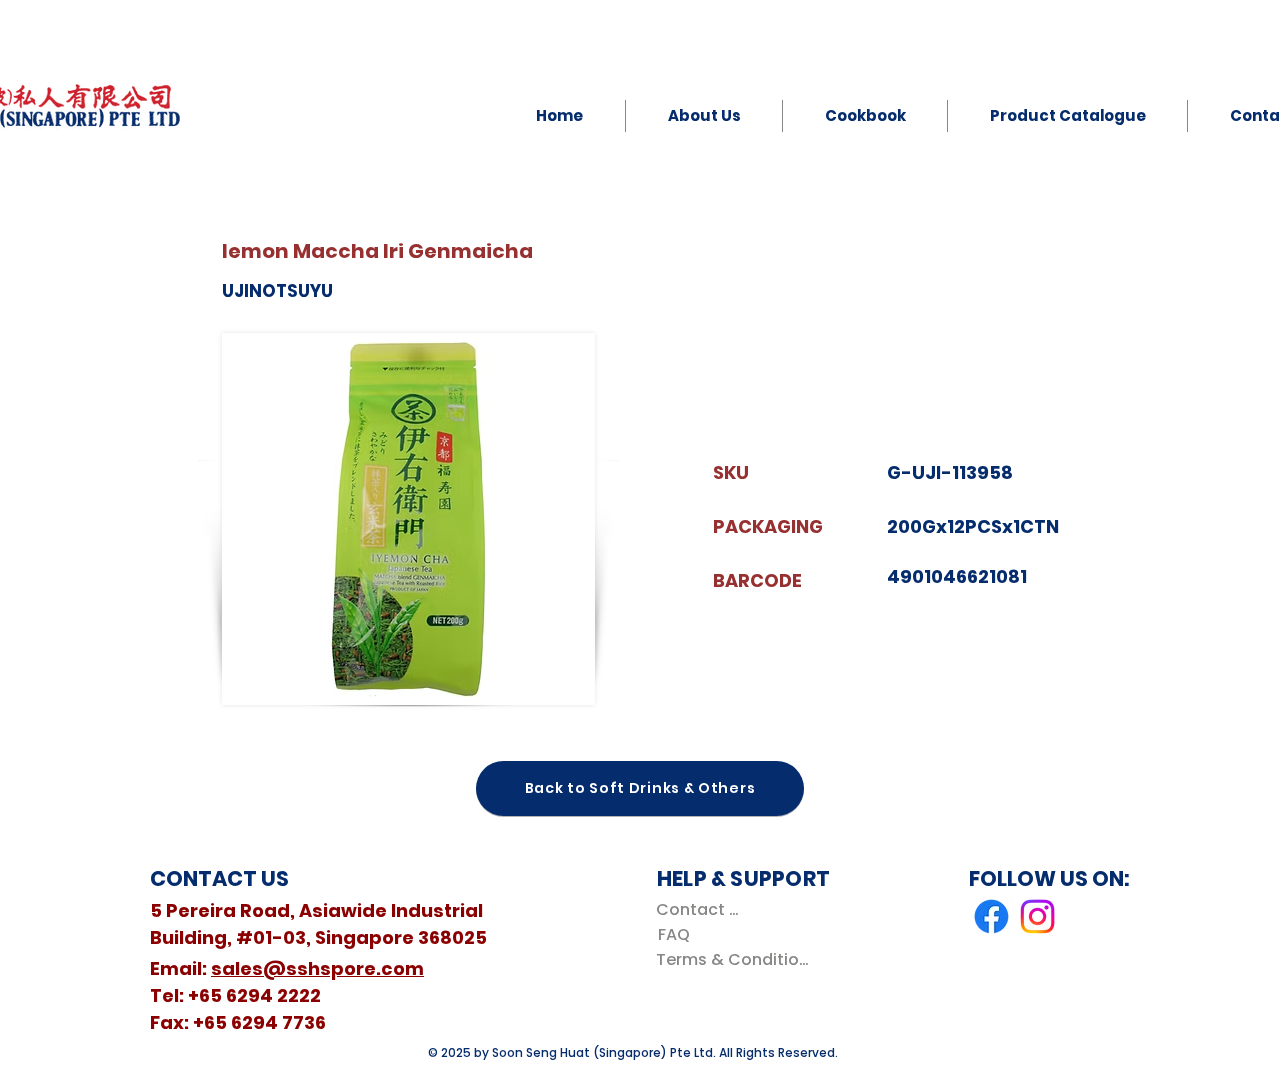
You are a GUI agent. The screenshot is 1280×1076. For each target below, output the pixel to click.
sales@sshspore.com (317, 968)
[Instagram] (1037, 916)
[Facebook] (991, 916)
